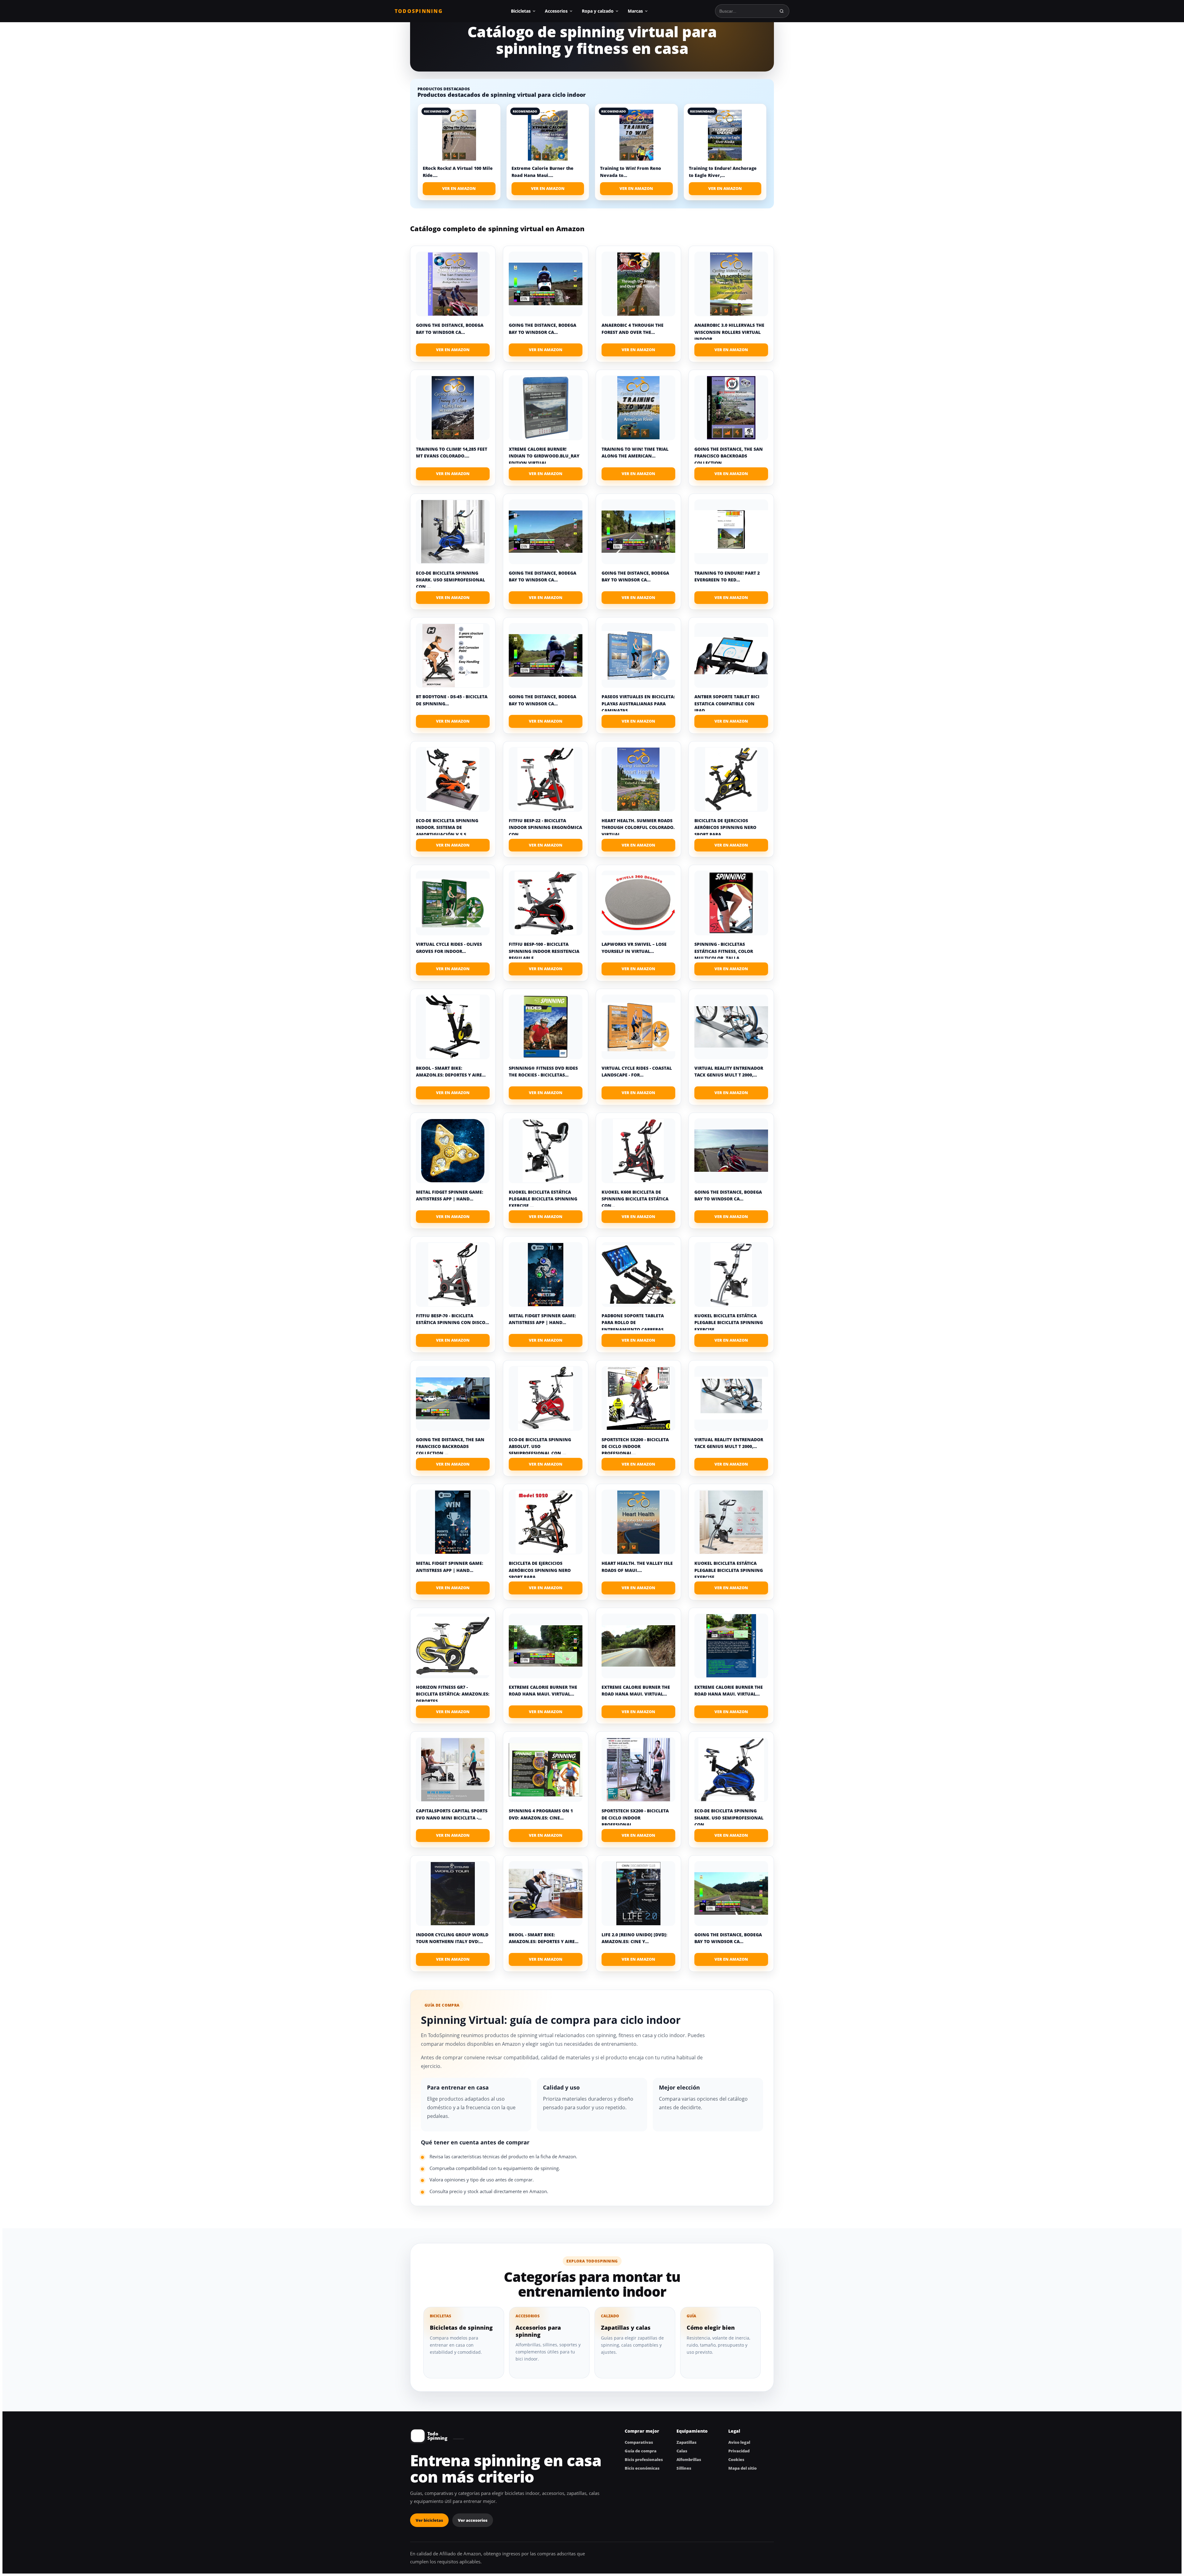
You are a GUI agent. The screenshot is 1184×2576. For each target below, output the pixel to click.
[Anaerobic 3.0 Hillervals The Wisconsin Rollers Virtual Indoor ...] (731, 284)
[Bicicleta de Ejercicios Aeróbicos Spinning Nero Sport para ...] (731, 779)
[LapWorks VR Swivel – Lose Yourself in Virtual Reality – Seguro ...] (638, 903)
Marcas (635, 11)
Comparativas (639, 2442)
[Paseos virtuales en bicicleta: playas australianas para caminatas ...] (638, 655)
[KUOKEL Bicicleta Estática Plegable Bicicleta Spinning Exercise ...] (546, 1151)
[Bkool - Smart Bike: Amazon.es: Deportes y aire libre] (453, 1027)
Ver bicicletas (429, 2520)
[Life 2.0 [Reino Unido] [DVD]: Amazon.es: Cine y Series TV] (638, 1893)
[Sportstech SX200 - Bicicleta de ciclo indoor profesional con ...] (638, 1398)
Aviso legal (739, 2442)
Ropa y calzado (598, 11)
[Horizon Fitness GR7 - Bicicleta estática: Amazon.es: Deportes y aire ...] (453, 1646)
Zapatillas (687, 2442)
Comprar (453, 350)
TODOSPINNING (419, 11)
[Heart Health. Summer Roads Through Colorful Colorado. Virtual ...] (638, 779)
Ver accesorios (473, 2520)
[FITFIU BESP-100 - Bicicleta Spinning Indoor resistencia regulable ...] (546, 903)
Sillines (684, 2468)
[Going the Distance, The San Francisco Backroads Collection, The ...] (731, 408)
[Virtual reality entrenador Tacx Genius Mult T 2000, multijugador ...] (731, 1027)
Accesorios (556, 11)
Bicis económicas (642, 2468)
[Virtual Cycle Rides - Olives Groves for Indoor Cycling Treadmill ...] (453, 903)
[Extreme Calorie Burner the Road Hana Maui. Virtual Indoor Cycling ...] (546, 1646)
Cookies (736, 2459)
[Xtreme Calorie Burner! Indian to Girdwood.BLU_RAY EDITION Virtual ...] (546, 408)
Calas (682, 2451)
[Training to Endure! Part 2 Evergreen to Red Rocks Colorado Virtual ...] (731, 532)
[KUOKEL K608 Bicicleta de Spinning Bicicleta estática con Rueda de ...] (638, 1151)
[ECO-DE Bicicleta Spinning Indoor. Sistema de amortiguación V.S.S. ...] (453, 779)
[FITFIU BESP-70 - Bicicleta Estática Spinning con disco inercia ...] (453, 1274)
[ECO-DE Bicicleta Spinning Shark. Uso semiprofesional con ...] (453, 532)
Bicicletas (521, 11)
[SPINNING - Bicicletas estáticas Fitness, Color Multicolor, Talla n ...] (731, 903)
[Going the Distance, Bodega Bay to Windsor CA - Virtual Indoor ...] (453, 284)
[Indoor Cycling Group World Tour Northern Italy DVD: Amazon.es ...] (453, 1893)
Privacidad (739, 2451)
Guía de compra (641, 2451)
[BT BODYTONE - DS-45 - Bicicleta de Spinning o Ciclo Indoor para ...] (453, 655)
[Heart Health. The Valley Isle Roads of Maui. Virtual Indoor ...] (638, 1522)
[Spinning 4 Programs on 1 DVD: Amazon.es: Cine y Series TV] (546, 1770)
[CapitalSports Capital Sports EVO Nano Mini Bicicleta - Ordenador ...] (453, 1770)
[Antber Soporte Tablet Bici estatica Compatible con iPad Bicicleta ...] (731, 655)
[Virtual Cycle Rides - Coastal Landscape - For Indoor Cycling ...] (638, 1027)
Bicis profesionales (644, 2459)
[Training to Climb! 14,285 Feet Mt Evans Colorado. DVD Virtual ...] (453, 408)
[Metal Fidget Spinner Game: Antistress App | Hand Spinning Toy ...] (453, 1151)
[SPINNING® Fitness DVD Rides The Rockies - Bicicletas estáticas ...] (546, 1027)
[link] (459, 152)
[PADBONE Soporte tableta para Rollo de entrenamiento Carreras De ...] (638, 1274)
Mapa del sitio (742, 2468)
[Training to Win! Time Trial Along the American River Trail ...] (638, 408)
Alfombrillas (689, 2459)
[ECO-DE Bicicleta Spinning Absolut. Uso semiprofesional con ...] (546, 1398)
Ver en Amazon (459, 188)
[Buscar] (782, 11)
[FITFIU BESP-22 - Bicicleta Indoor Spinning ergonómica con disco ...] (546, 779)
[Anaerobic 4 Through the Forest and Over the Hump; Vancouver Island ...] (638, 284)
